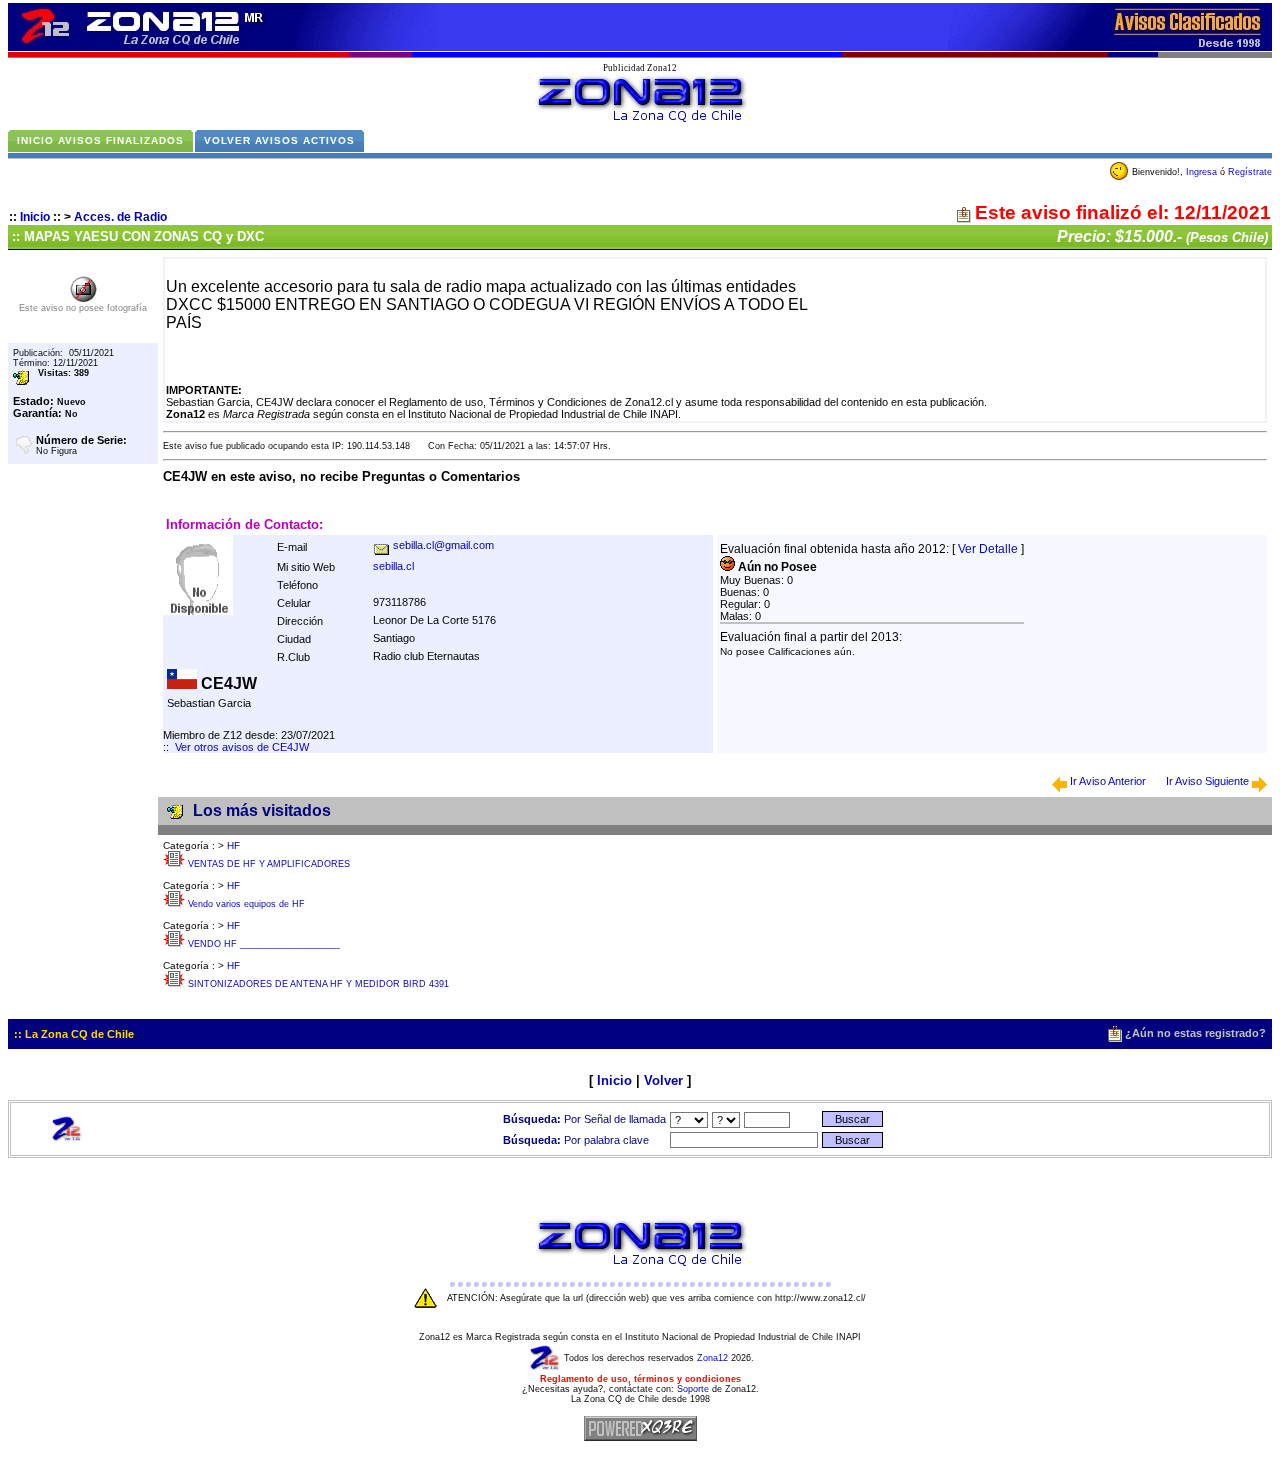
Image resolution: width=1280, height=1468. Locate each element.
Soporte (693, 1389)
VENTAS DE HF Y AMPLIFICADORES (269, 864)
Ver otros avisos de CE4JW (242, 747)
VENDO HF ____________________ (264, 944)
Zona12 (712, 1358)
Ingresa (1201, 172)
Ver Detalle (988, 549)
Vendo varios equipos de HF (246, 904)
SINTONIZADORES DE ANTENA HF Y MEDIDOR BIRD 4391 (318, 984)
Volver (663, 1080)
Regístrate (1250, 172)
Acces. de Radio (120, 217)
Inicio (35, 217)
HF (233, 845)
